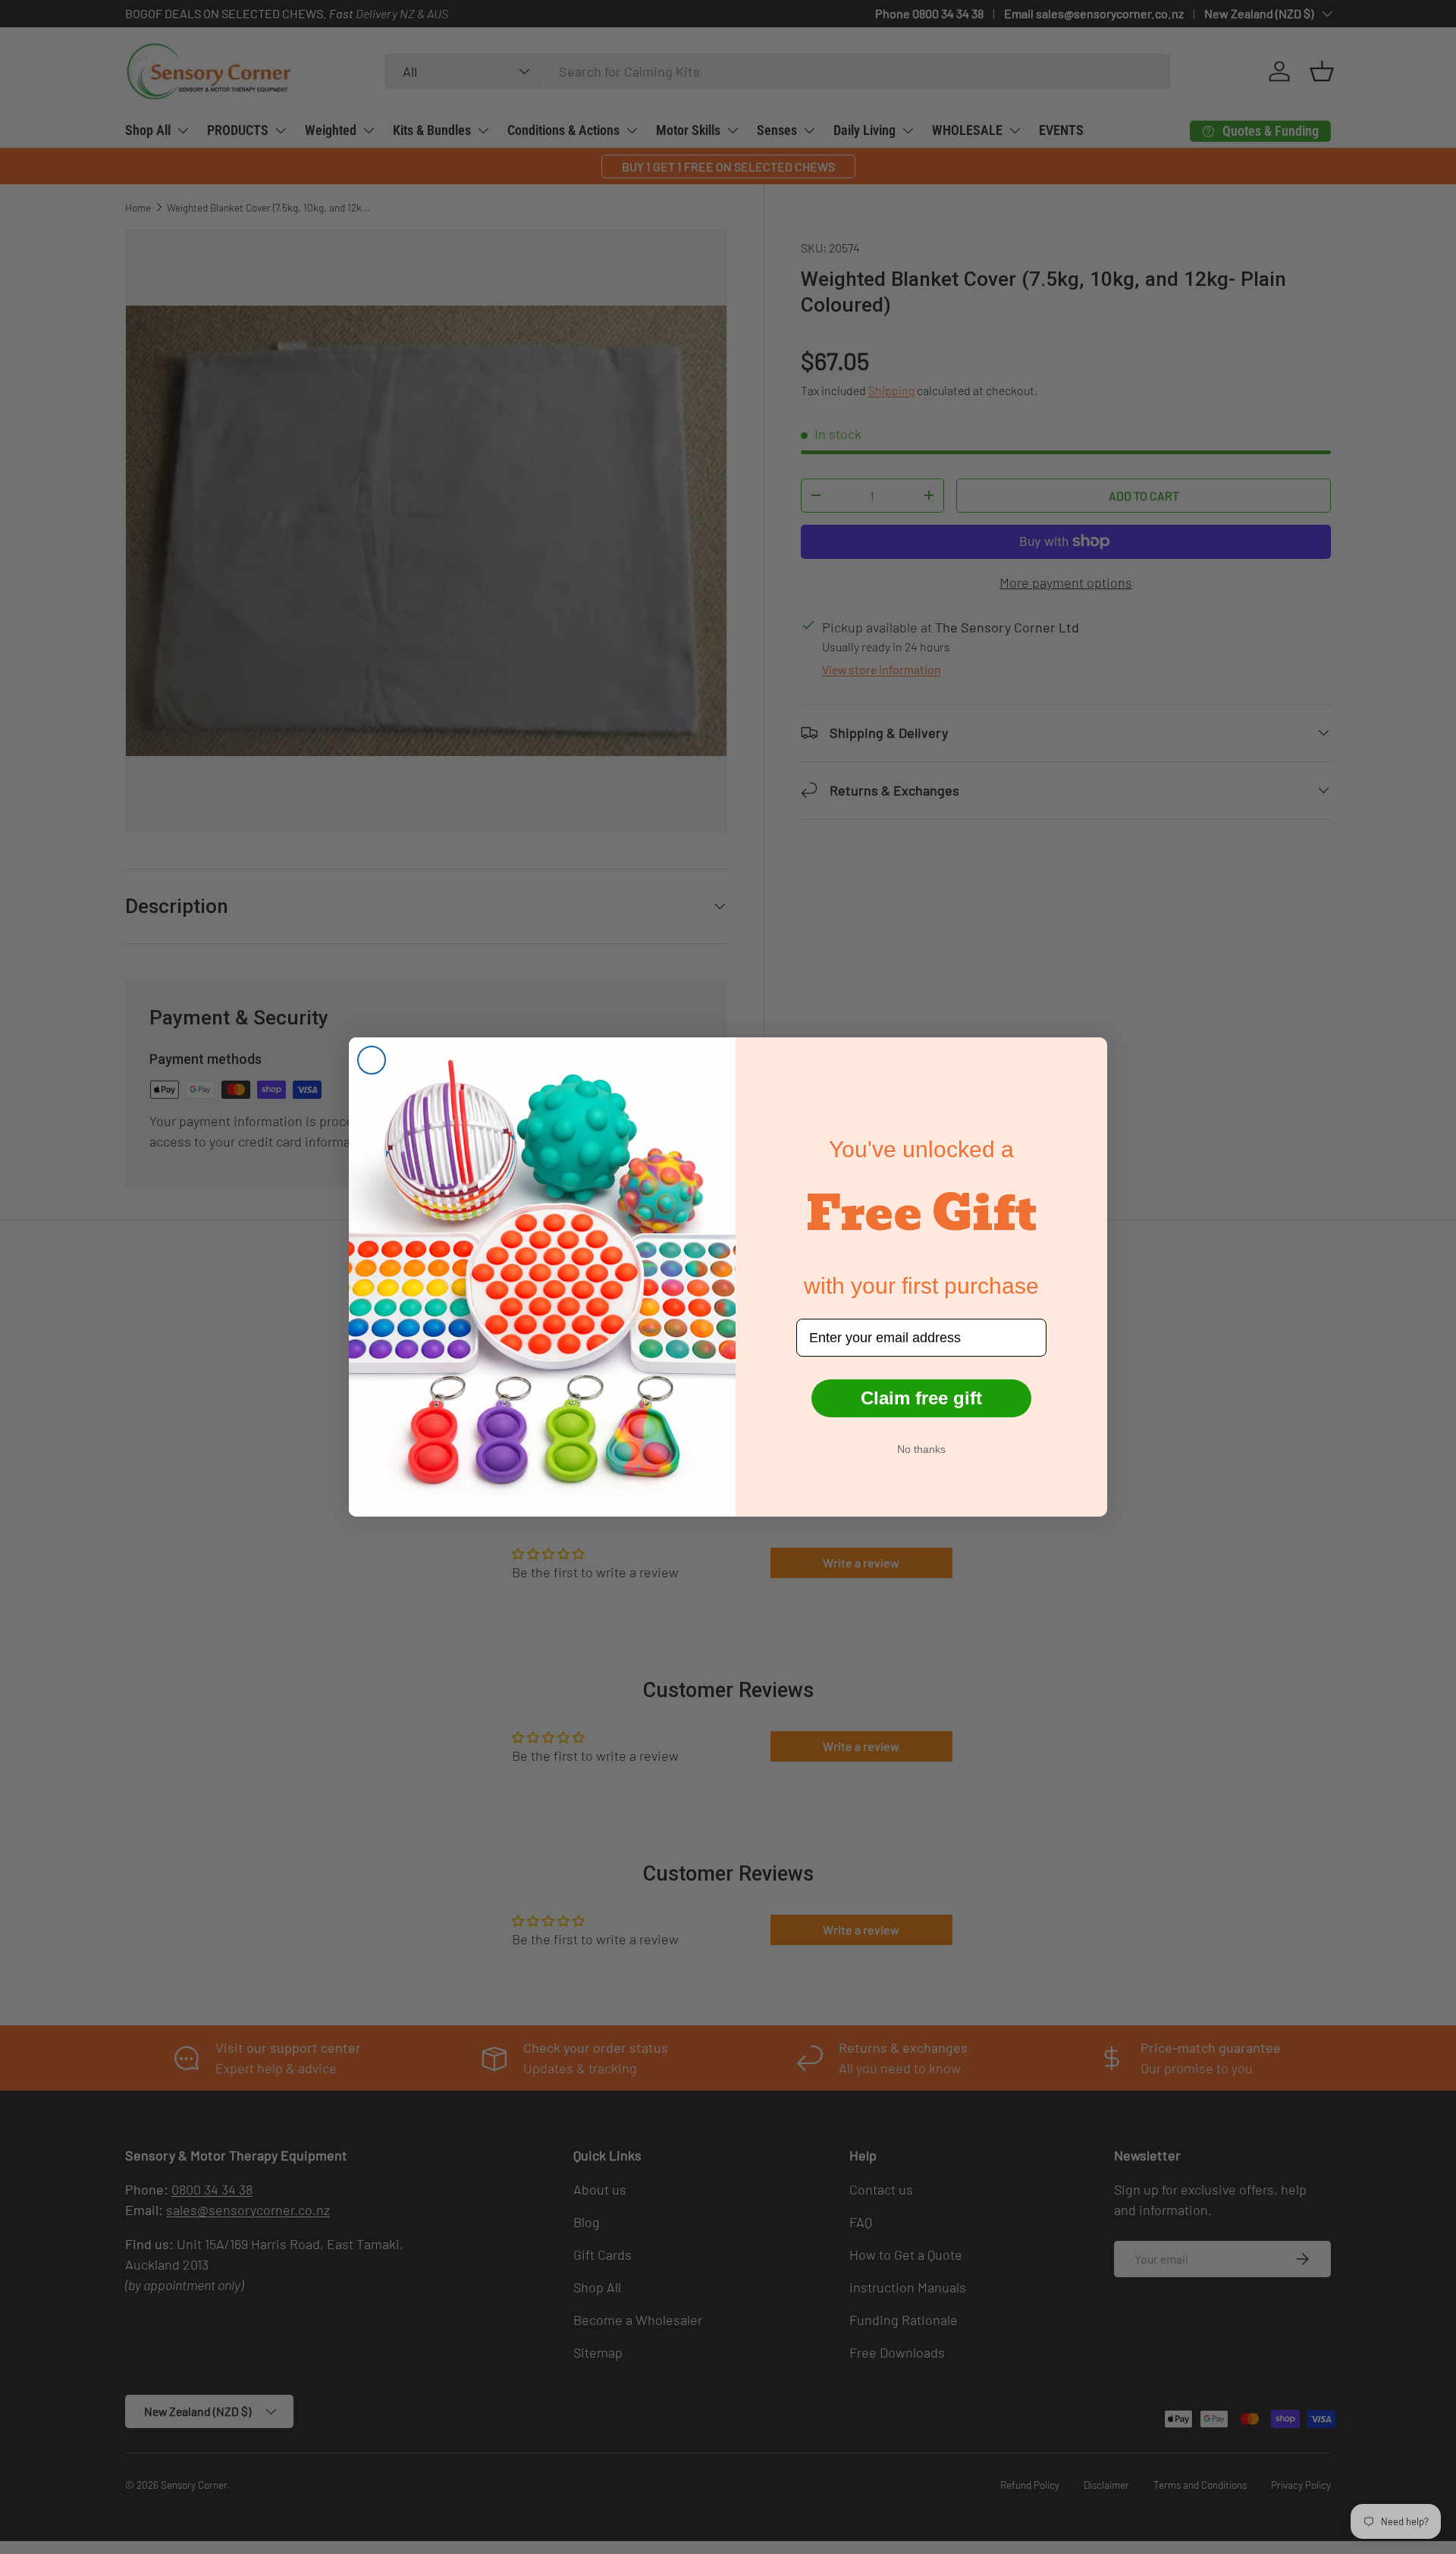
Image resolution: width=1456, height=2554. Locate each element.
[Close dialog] (372, 1060)
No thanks (921, 1449)
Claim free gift (921, 1398)
